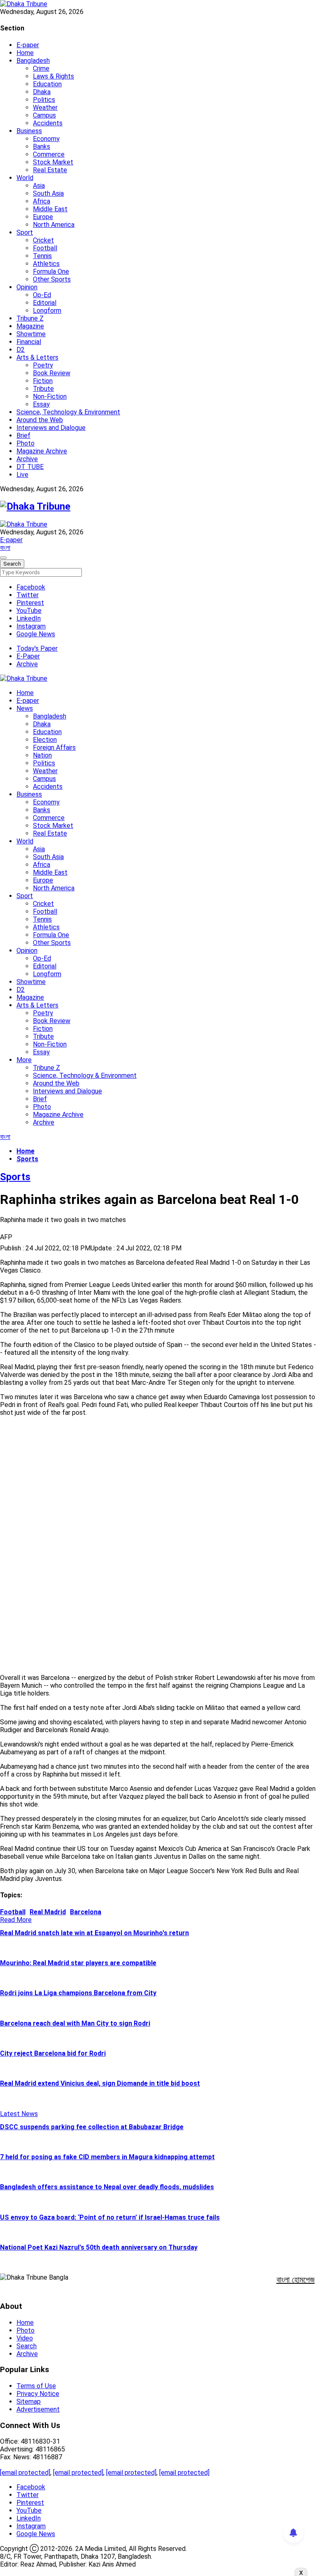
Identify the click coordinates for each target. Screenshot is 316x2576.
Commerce (49, 154)
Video (25, 2338)
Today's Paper (37, 648)
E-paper (28, 45)
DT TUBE (30, 467)
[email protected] (25, 2473)
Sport (25, 232)
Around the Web (40, 420)
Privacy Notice (38, 2394)
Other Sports (52, 279)
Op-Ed (42, 295)
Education (47, 84)
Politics (44, 100)
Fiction (43, 381)
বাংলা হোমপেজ (296, 2280)
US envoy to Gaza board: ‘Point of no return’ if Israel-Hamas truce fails (110, 2217)
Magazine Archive (42, 451)
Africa (42, 201)
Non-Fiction (50, 396)
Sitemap (29, 2402)
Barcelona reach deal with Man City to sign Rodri (75, 2023)
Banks (42, 147)
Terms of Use (36, 2386)
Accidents (48, 123)
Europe (43, 217)
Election (45, 740)
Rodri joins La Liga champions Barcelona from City (78, 1993)
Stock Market (53, 162)
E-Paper (28, 656)
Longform (47, 311)
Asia (39, 186)
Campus (44, 115)
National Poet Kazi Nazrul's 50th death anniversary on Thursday (99, 2247)
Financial (29, 342)
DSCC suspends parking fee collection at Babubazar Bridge (92, 2127)
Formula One (51, 271)
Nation (42, 755)
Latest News (19, 2114)
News (25, 708)
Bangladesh (33, 61)
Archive (27, 459)
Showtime (31, 334)
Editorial (45, 303)
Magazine (30, 326)
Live (22, 475)
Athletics (46, 264)
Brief (23, 435)
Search (27, 2346)
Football (45, 248)
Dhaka (42, 92)
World (25, 178)
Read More (16, 1920)
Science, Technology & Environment (68, 412)
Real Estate (50, 170)
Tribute (43, 389)
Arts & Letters (37, 357)
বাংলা (5, 548)
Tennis (42, 256)
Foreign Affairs (54, 747)
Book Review (52, 373)
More (24, 1060)
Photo (26, 443)
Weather (45, 107)
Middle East (50, 209)
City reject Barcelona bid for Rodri (53, 2053)
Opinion (27, 287)
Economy (46, 139)
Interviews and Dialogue (51, 428)
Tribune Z (30, 318)
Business (29, 131)
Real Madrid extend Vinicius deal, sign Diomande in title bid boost (100, 2083)
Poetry (43, 365)
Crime (41, 68)
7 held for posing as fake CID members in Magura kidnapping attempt (107, 2157)
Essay (41, 404)
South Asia (48, 193)
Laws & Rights (53, 76)
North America (54, 225)
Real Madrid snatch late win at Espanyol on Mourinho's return (94, 1933)
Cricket (43, 240)
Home (25, 53)
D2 (21, 350)
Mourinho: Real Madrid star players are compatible (78, 1963)
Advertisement (38, 2409)
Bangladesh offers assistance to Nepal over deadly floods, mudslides (107, 2187)
